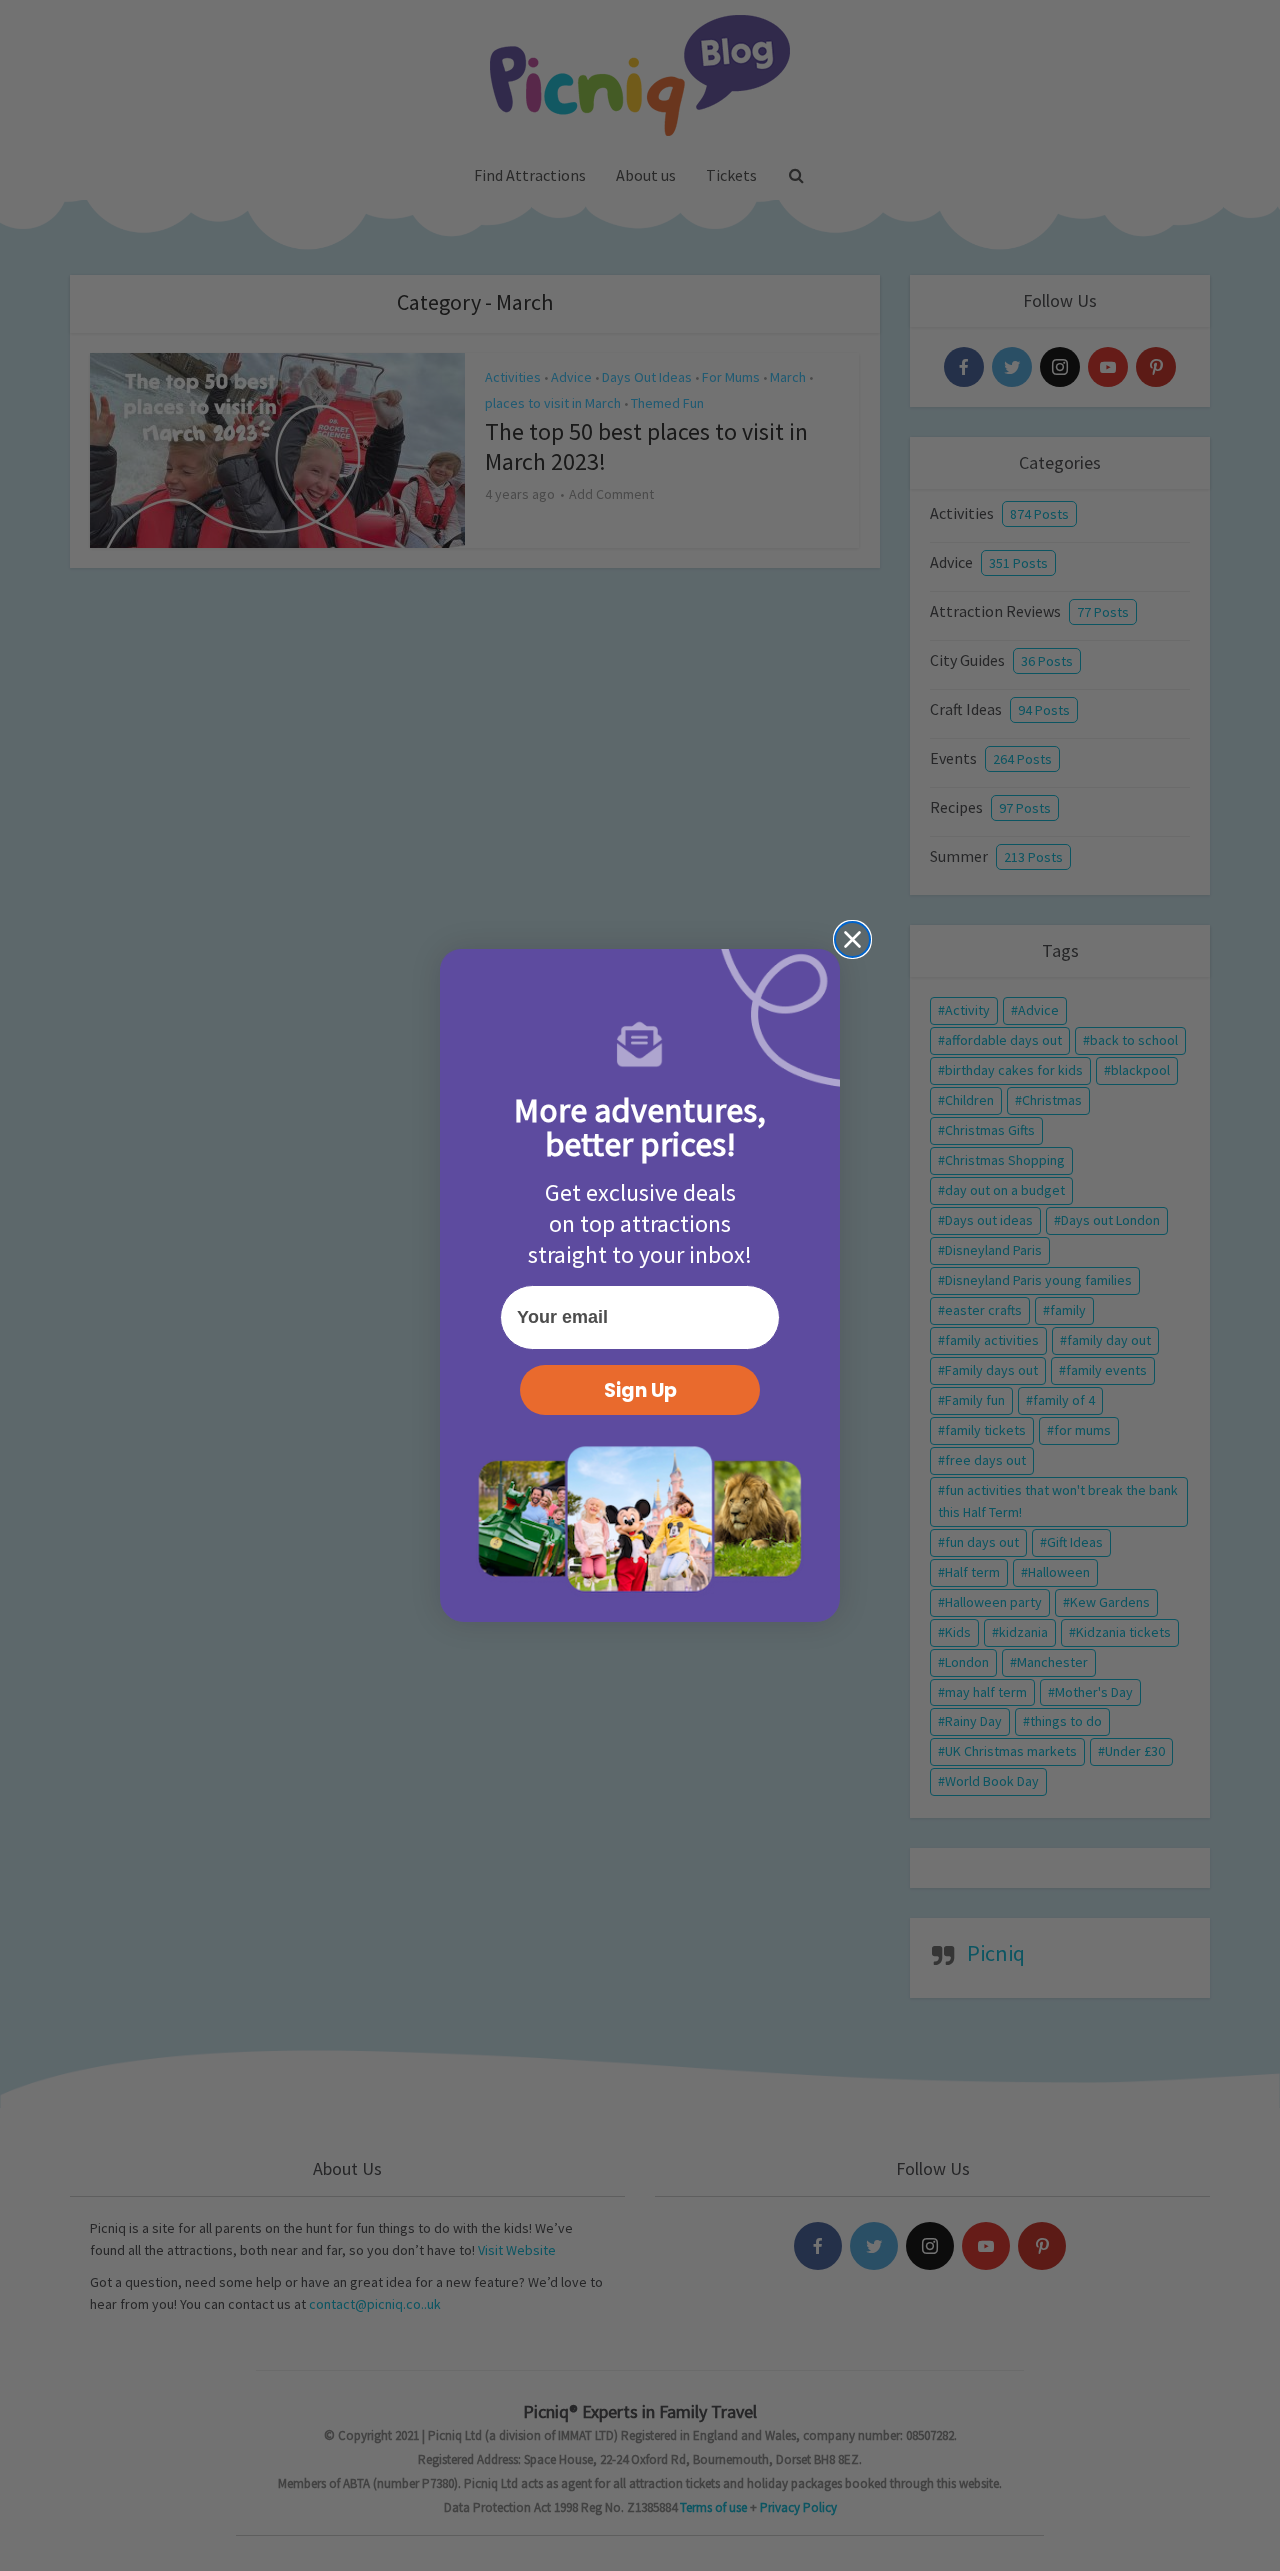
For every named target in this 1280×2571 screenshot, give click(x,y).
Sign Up (640, 1390)
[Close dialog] (852, 939)
